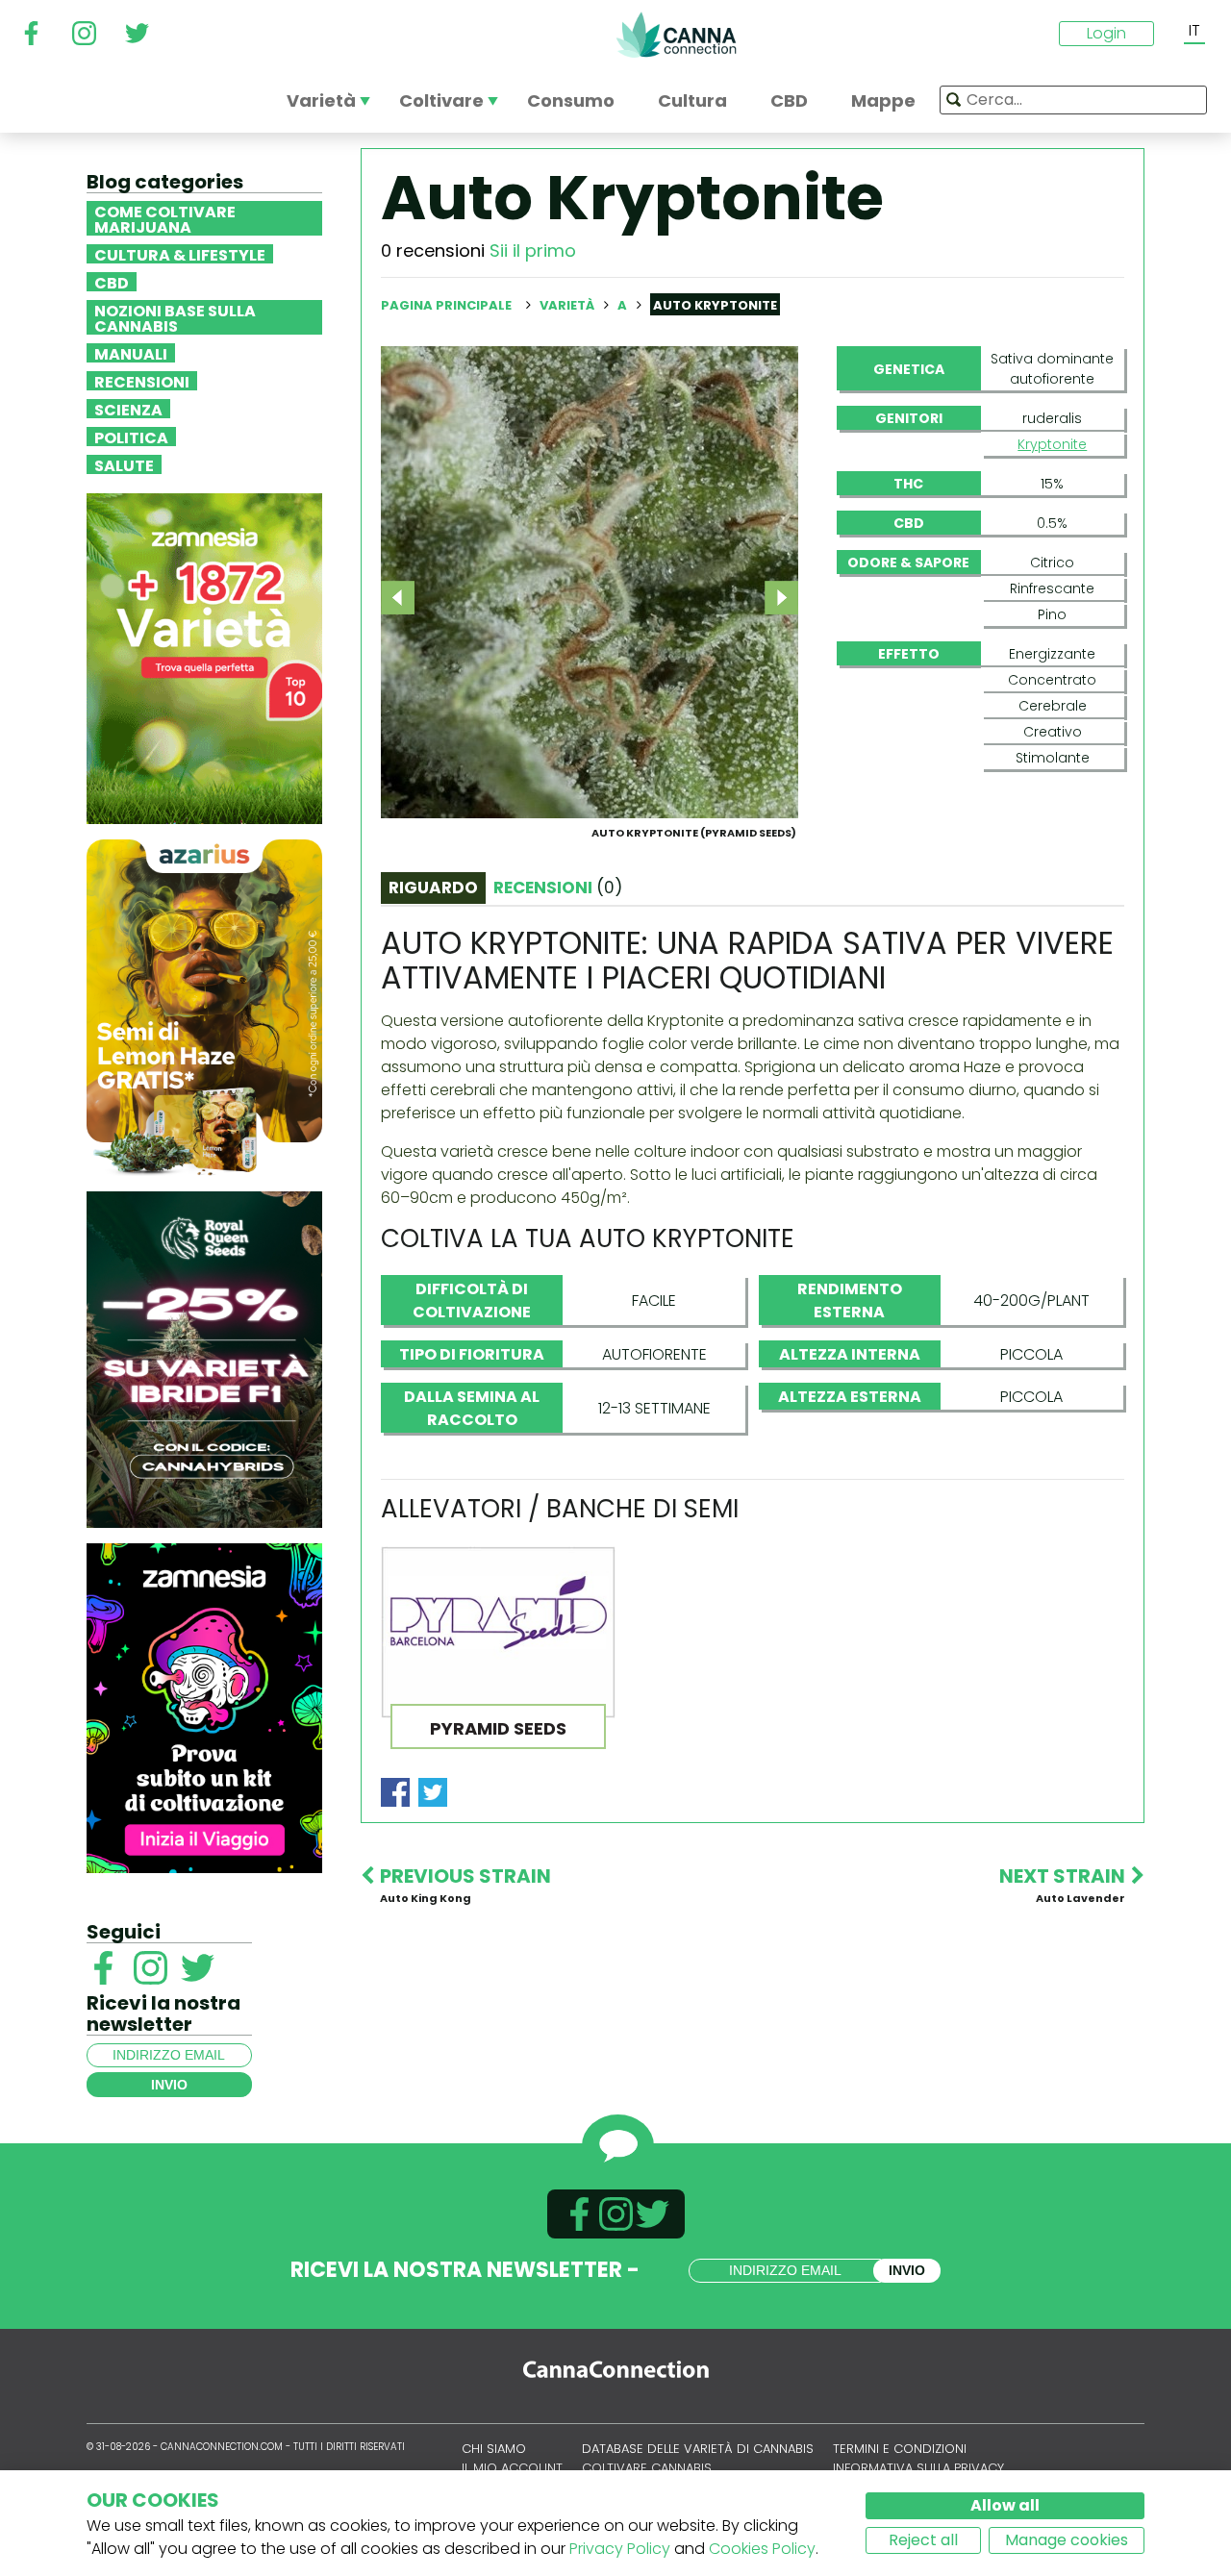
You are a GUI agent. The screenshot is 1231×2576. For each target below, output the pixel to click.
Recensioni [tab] (558, 888)
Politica (131, 437)
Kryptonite (1052, 444)
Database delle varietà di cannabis (698, 2449)
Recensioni (142, 381)
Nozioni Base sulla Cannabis (175, 317)
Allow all (1005, 2505)
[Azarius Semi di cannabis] (204, 1006)
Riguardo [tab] (433, 888)
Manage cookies (1067, 2540)
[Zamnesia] (204, 657)
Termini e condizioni (900, 2449)
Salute (124, 464)
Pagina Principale (446, 305)
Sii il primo (533, 250)
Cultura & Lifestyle (180, 254)
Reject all (923, 2540)
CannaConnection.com (676, 35)
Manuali (131, 353)
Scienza (128, 409)
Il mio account (512, 2468)
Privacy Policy (620, 2549)
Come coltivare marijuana (165, 218)
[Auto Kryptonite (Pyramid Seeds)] (590, 581)
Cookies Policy (762, 2549)
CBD (112, 282)
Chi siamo (494, 2449)
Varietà (568, 305)
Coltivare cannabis (647, 2468)
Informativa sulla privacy (918, 2468)
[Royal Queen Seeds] (204, 1358)
